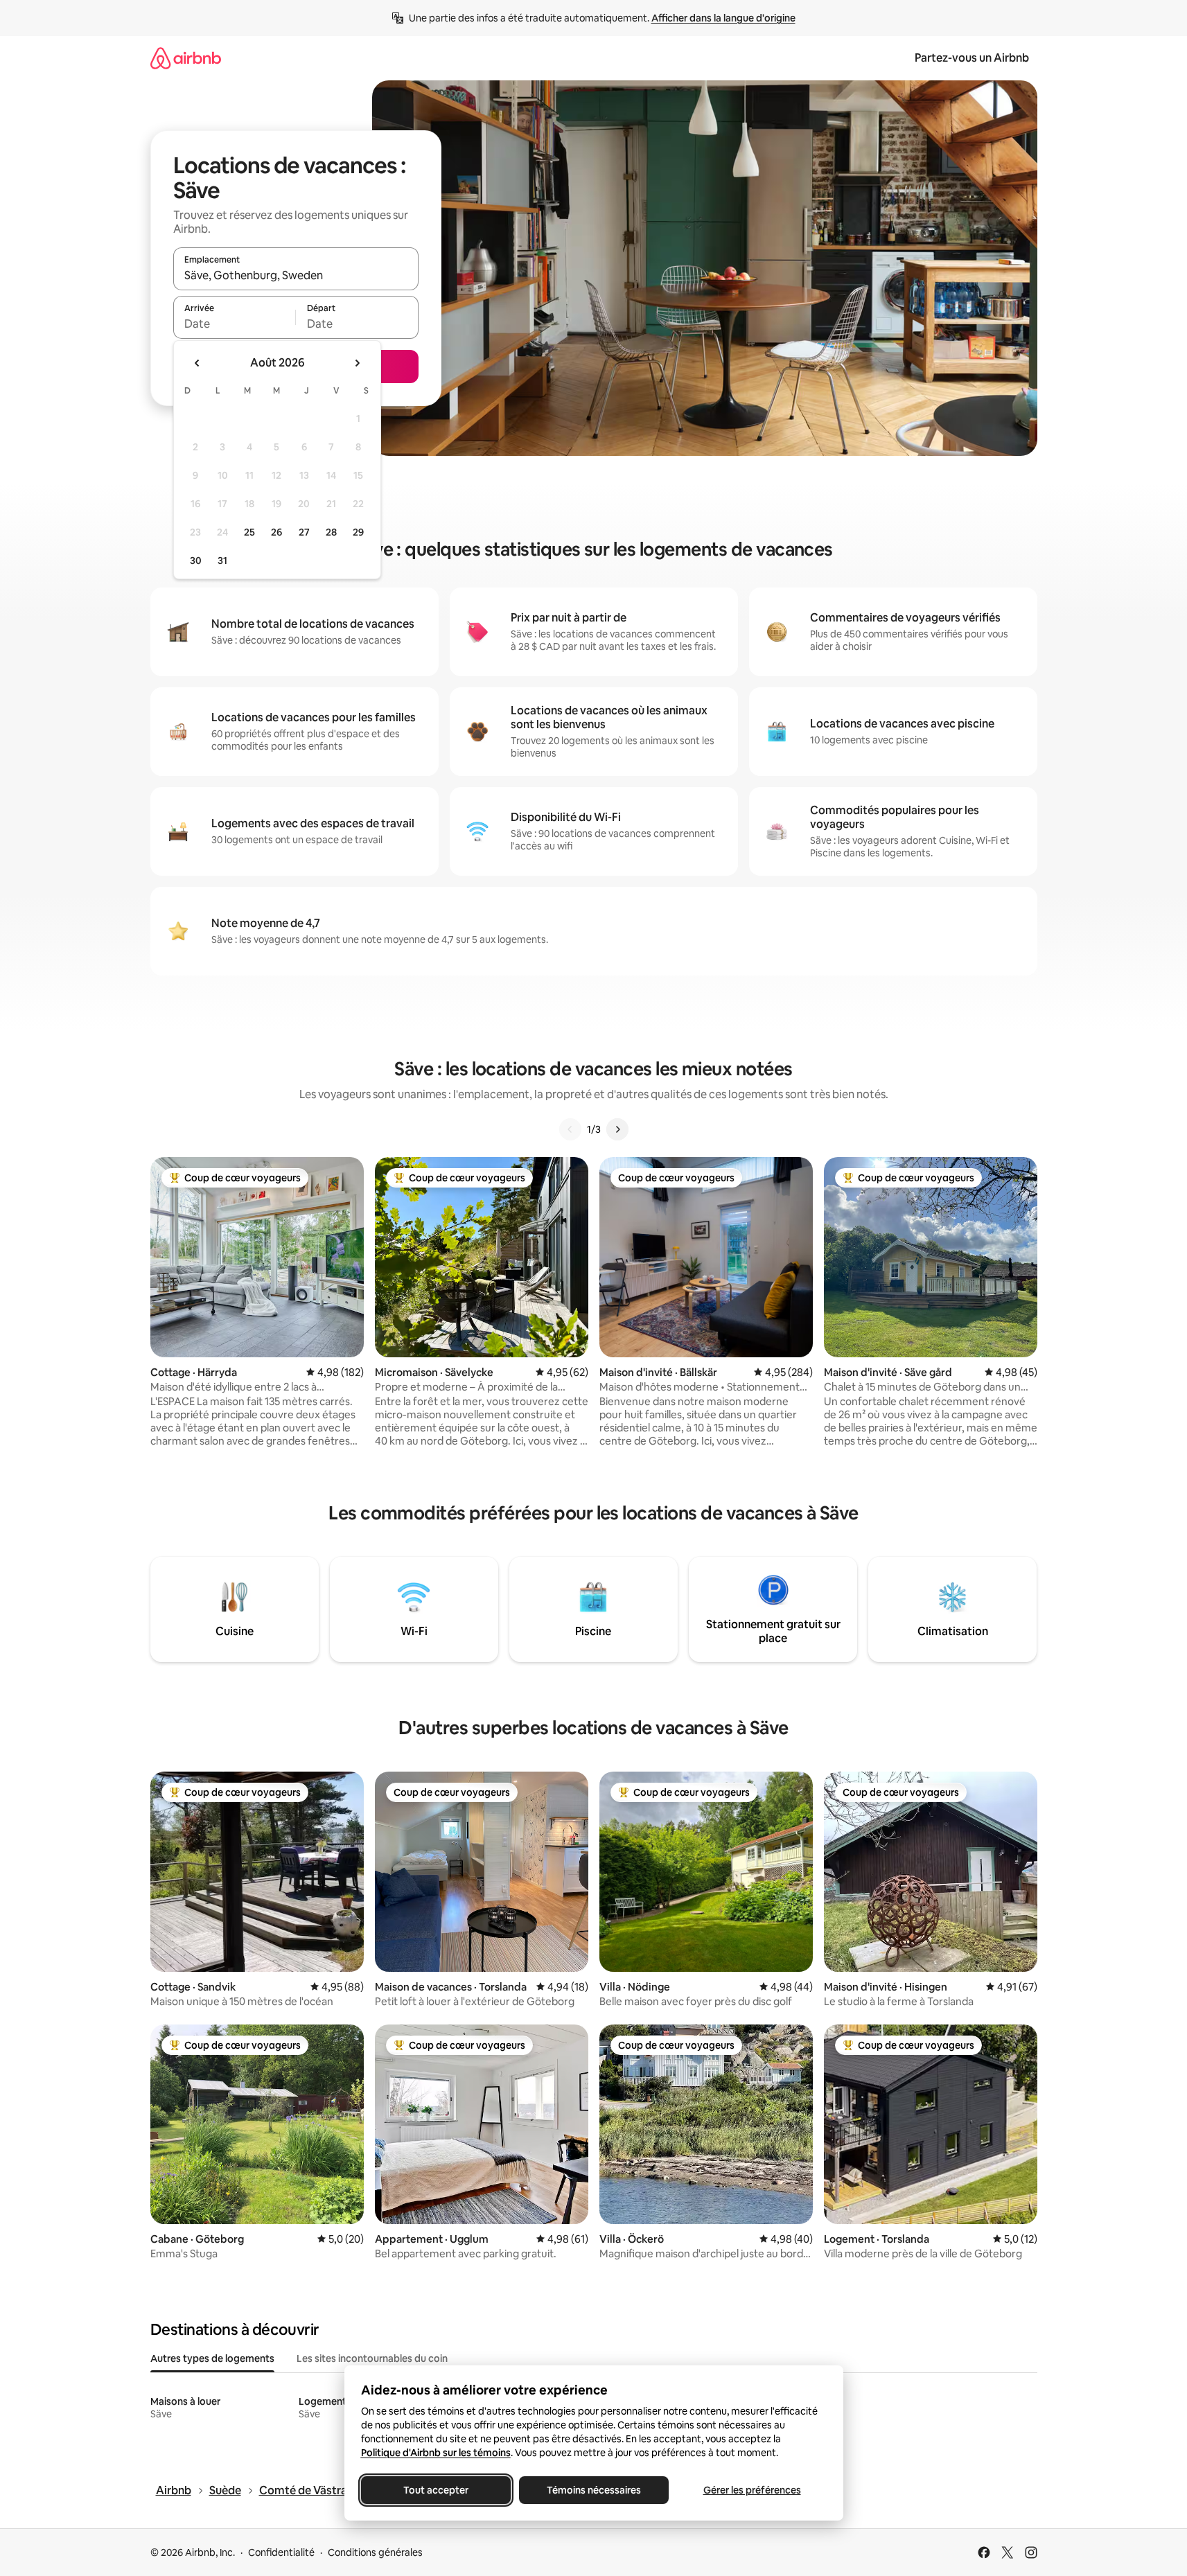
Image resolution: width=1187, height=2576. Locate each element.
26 (276, 532)
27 (304, 532)
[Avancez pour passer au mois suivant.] (357, 363)
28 (331, 532)
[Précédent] (570, 1129)
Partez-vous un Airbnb (972, 58)
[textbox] (235, 324)
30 (196, 561)
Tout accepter (436, 2490)
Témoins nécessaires (594, 2490)
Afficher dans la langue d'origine (723, 18)
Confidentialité (281, 2552)
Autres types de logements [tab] (212, 2358)
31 (222, 561)
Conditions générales (375, 2552)
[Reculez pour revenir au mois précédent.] (197, 363)
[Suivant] (617, 1129)
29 (358, 532)
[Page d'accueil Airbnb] (186, 58)
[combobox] (296, 275)
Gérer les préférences (751, 2490)
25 (249, 532)
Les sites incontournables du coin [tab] (372, 2358)
